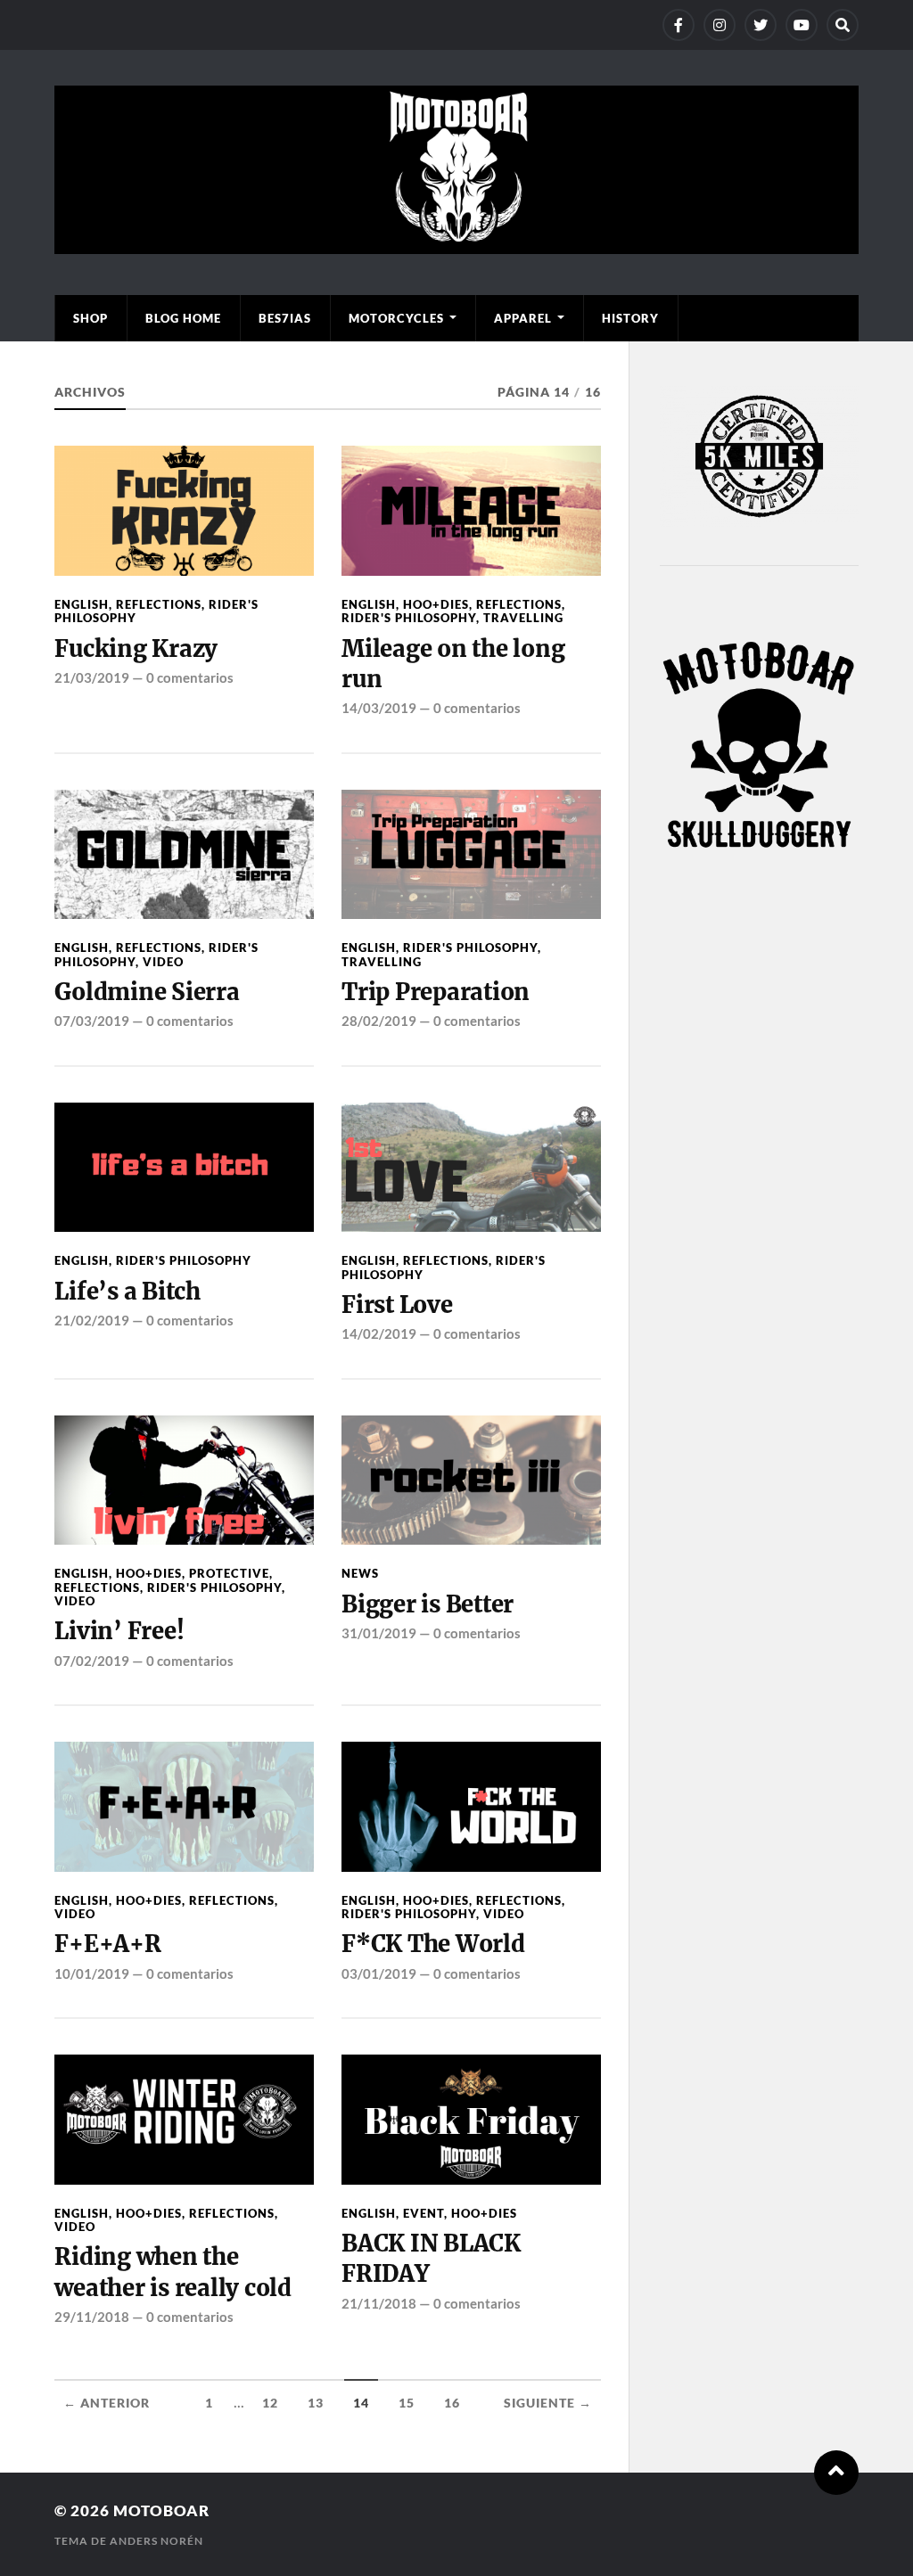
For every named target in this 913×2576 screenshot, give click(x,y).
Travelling (523, 618)
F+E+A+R (107, 1944)
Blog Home (183, 318)
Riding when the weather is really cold (173, 2272)
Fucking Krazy (136, 649)
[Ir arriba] (836, 2473)
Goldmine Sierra (147, 992)
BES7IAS (285, 318)
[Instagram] (720, 25)
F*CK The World (433, 1944)
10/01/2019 (92, 1973)
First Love (397, 1305)
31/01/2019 (379, 1633)
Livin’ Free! (119, 1631)
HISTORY (630, 318)
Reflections (159, 604)
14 (361, 2403)
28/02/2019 (379, 1021)
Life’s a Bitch (127, 1292)
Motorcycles (396, 318)
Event (424, 2213)
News (360, 1573)
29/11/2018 (92, 2317)
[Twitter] (761, 25)
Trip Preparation (436, 992)
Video (163, 962)
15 (407, 2403)
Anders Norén (156, 2541)
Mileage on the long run (453, 664)
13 (316, 2403)
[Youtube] (802, 25)
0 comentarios (190, 677)
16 (452, 2403)
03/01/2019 (379, 1973)
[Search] (843, 25)
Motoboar (161, 2510)
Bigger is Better (428, 1604)
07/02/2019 (92, 1661)
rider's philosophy (409, 618)
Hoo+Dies (436, 604)
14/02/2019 (379, 1333)
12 (270, 2403)
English (82, 604)
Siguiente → (548, 2403)
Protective (229, 1573)
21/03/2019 (92, 677)
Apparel (523, 318)
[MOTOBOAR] (456, 245)
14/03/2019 (379, 708)
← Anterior (107, 2403)
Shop (90, 318)
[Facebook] (679, 25)
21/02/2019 (92, 1320)
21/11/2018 (379, 2303)
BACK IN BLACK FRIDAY (431, 2259)
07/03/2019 (92, 1021)
